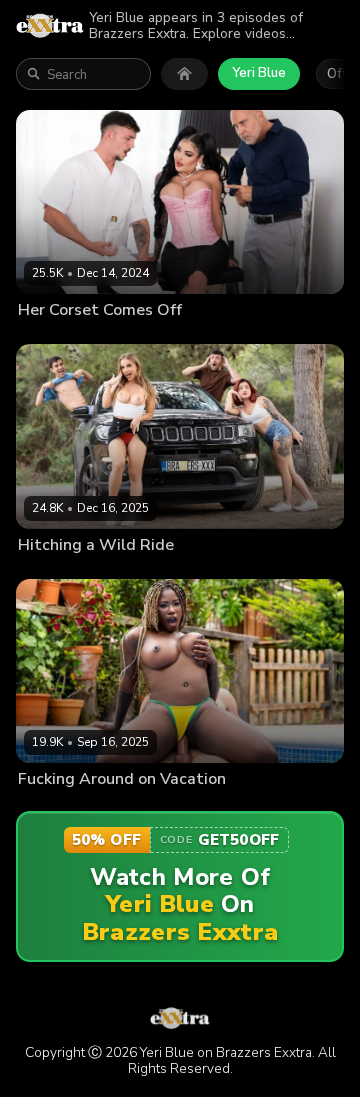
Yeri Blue (259, 73)
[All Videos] (184, 74)
